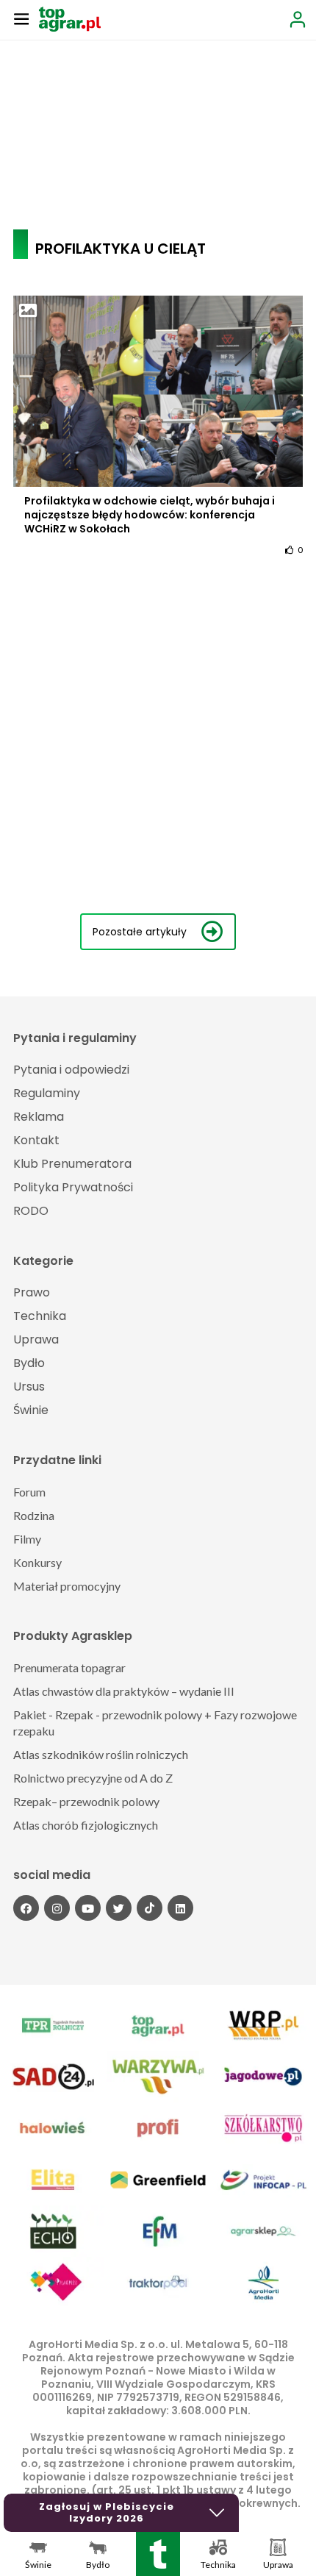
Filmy (27, 1539)
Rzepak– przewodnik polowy (86, 1801)
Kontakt (36, 1140)
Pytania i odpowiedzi (71, 1070)
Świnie (31, 1410)
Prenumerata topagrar (69, 1667)
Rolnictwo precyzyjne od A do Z (93, 1778)
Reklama (39, 1117)
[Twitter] (119, 1908)
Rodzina (34, 1515)
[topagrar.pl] (70, 18)
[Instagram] (57, 1908)
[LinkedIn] (180, 1908)
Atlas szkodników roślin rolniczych (101, 1754)
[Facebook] (26, 1908)
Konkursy (37, 1562)
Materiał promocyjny (67, 1586)
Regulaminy (47, 1093)
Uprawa (36, 1339)
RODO (31, 1211)
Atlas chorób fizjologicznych (86, 1825)
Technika (40, 1316)
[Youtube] (88, 1908)
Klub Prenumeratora (72, 1164)
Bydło (29, 1363)
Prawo (32, 1292)
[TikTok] (150, 1908)
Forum (29, 1492)
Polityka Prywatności (73, 1187)
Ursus (29, 1387)
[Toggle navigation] (21, 18)
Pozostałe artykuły (140, 932)
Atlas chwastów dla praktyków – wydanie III (124, 1691)
